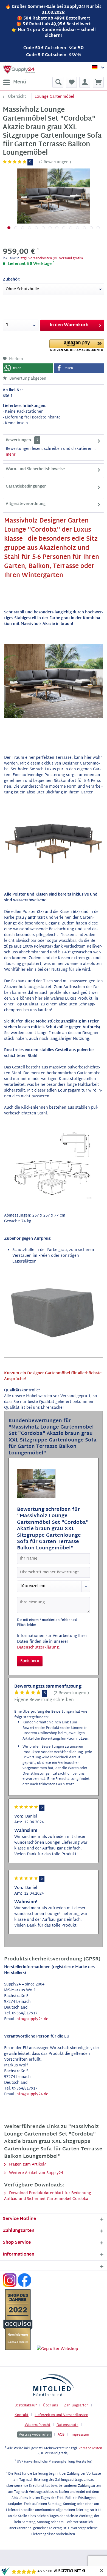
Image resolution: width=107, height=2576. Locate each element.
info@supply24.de (32, 2019)
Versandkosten (90, 2449)
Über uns (50, 2406)
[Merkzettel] (71, 82)
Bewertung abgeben (27, 379)
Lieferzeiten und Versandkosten (61, 2415)
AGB (61, 2435)
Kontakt (22, 2415)
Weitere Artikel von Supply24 (36, 2173)
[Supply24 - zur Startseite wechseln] (19, 69)
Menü (20, 82)
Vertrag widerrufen (35, 2434)
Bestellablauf (26, 2406)
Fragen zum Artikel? (27, 2165)
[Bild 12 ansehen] (84, 228)
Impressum (80, 2435)
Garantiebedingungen (26, 487)
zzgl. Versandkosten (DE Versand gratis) (52, 259)
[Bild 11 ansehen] (78, 228)
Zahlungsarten (76, 2406)
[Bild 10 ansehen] (71, 228)
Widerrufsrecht (38, 2425)
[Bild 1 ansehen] (9, 228)
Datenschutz (67, 2425)
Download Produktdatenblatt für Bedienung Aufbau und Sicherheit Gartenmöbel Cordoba (48, 2196)
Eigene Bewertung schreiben (44, 1700)
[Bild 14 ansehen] (98, 228)
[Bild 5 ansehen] (36, 228)
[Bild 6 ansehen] (43, 228)
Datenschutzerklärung (38, 1648)
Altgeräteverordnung (26, 504)
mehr (11, 455)
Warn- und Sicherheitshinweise (35, 469)
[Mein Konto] (85, 82)
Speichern (30, 1661)
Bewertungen (18, 440)
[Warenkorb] (98, 82)
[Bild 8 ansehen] (57, 228)
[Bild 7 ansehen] (50, 228)
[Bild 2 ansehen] (16, 228)
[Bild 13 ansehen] (91, 228)
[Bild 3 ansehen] (23, 228)
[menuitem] (14, 82)
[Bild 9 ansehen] (64, 228)
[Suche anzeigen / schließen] (58, 82)
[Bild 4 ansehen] (29, 228)
